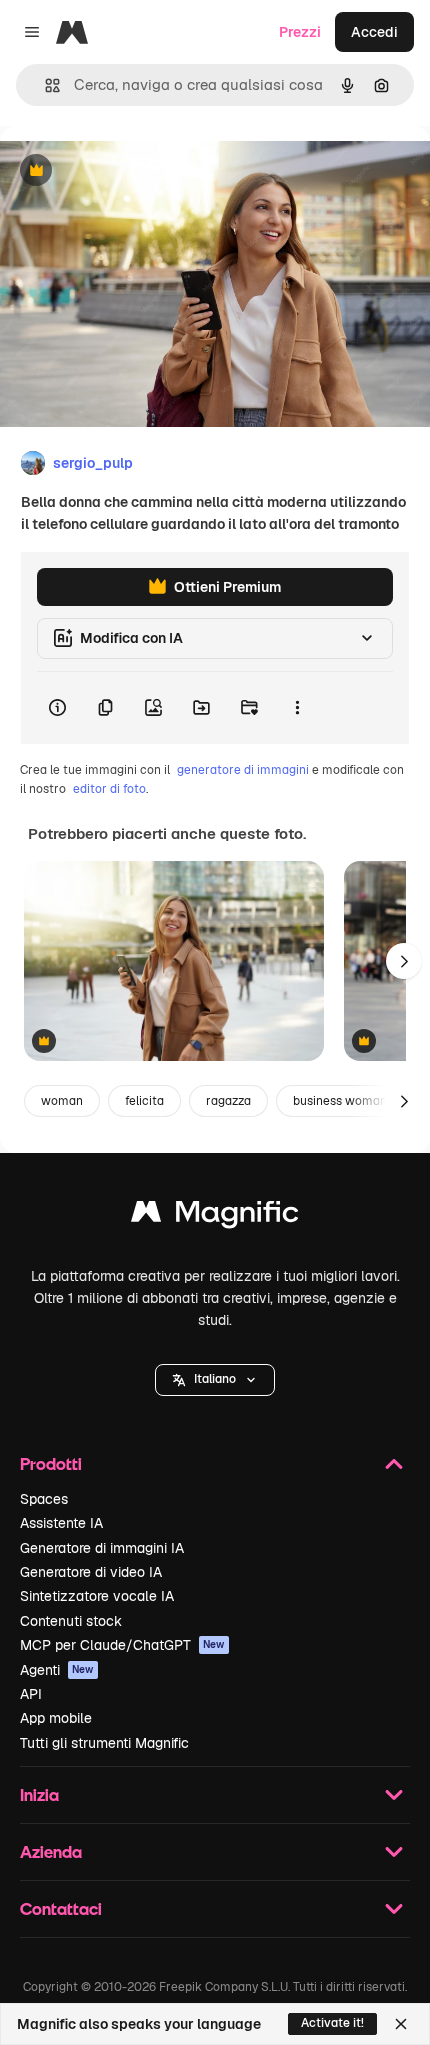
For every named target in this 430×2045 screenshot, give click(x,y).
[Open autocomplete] (44, 85)
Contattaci (61, 1908)
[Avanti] (404, 961)
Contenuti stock (71, 1621)
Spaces (44, 1499)
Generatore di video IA (91, 1572)
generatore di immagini (243, 770)
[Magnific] (215, 1216)
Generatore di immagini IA (102, 1548)
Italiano (215, 1379)
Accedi (374, 32)
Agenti (57, 1670)
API (31, 1694)
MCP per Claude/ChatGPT (122, 1645)
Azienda (51, 1851)
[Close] (401, 2024)
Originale (132, 171)
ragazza (228, 1101)
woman (62, 1101)
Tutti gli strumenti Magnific (104, 1743)
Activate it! (332, 2023)
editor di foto (109, 789)
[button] (215, 1380)
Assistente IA (61, 1523)
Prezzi (300, 32)
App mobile (56, 1718)
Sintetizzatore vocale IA (97, 1596)
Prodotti (51, 1463)
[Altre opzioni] (297, 708)
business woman (340, 1101)
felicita (144, 1101)
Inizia (39, 1794)
